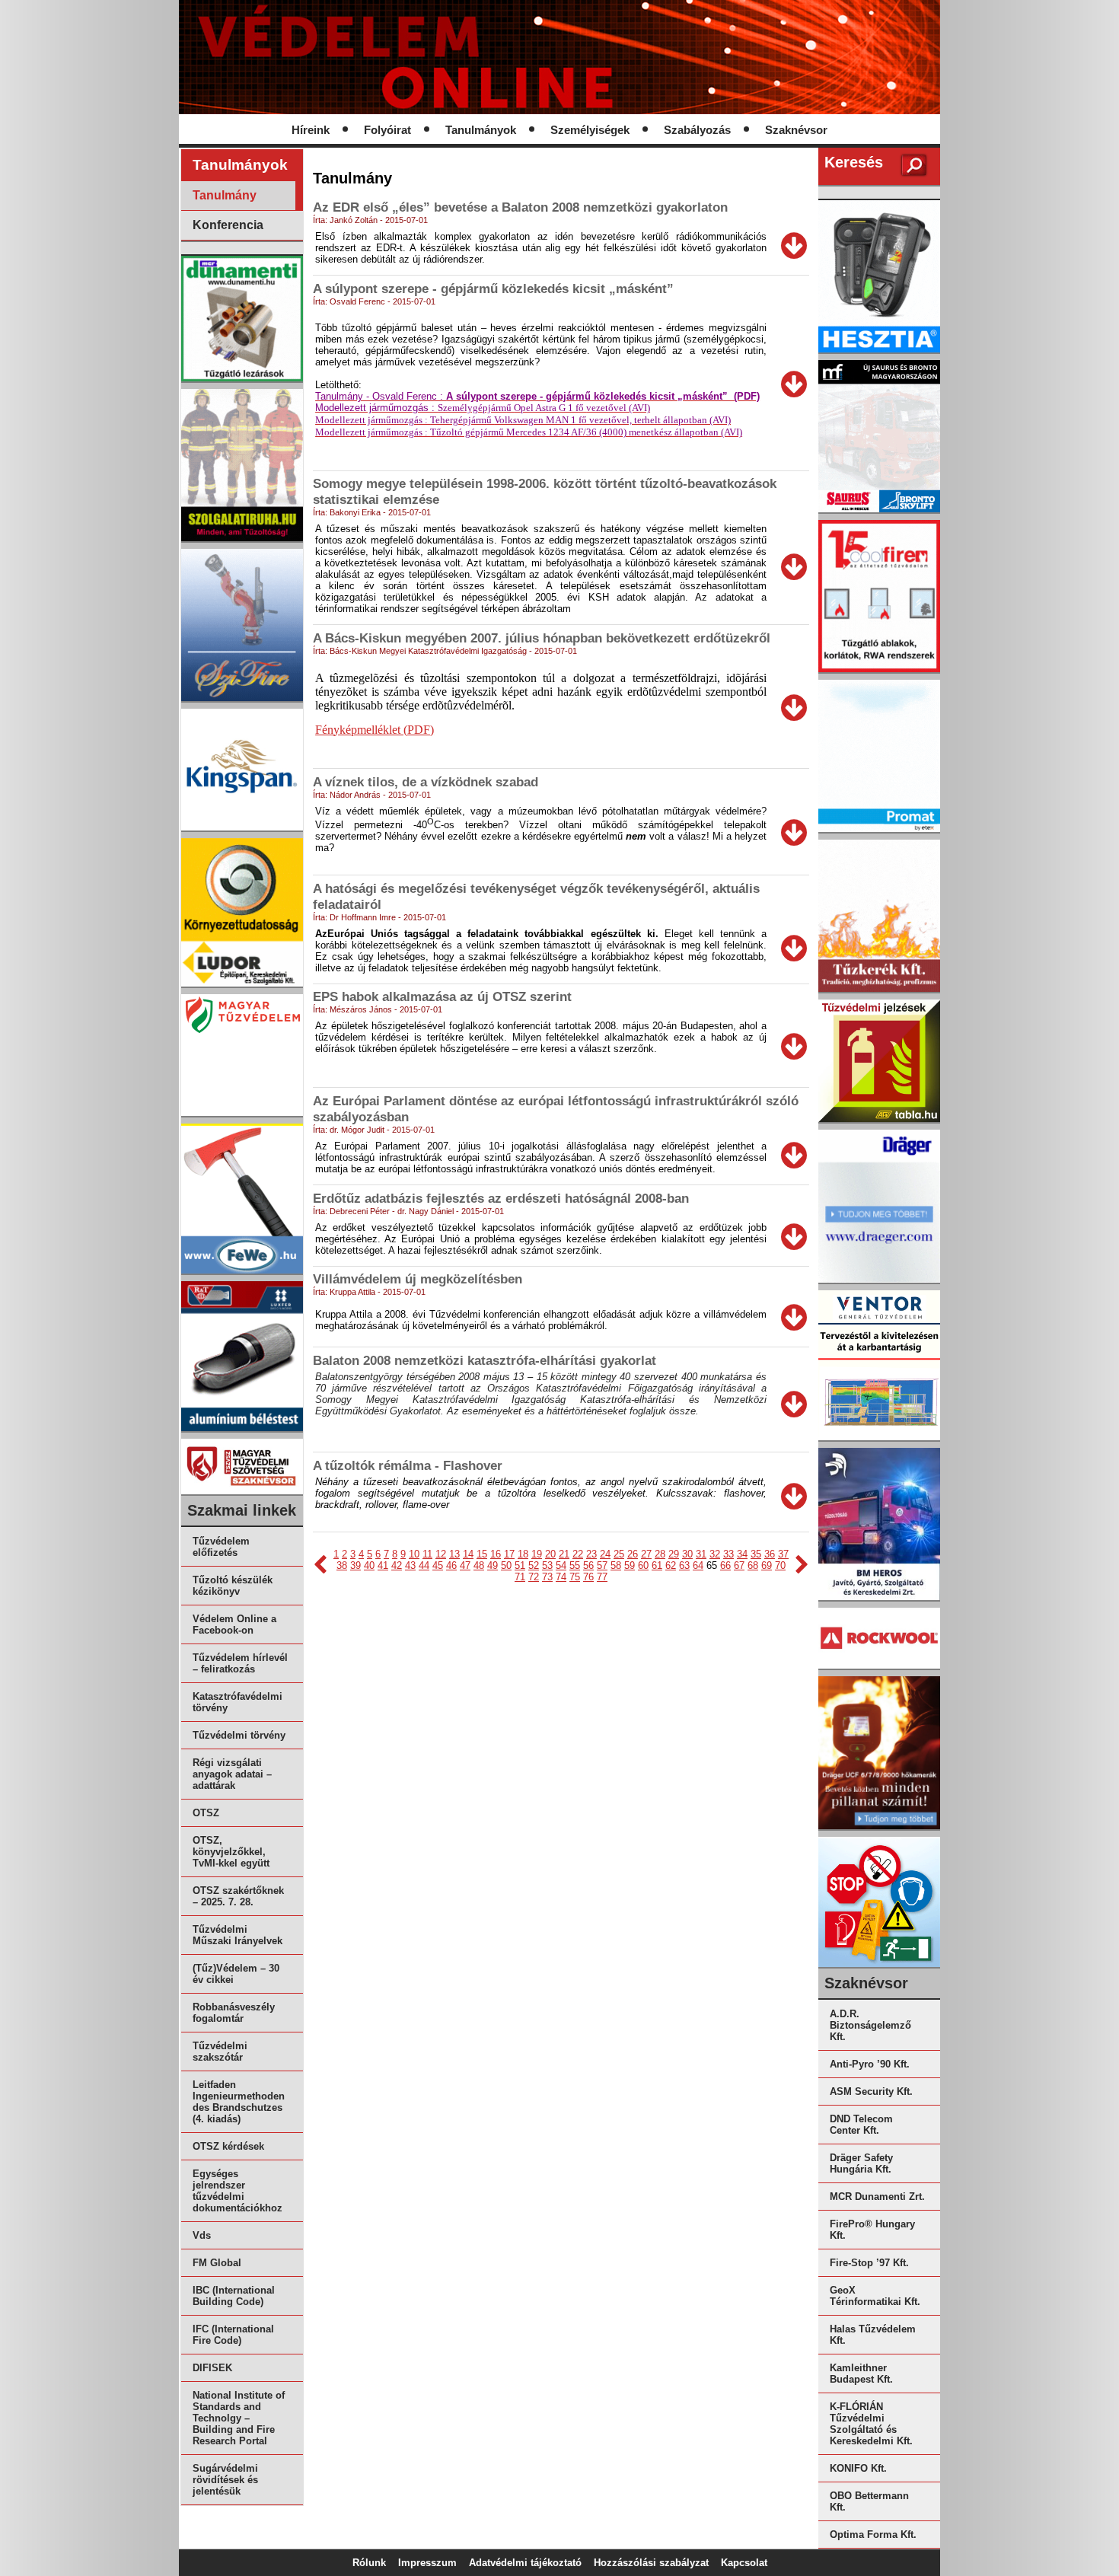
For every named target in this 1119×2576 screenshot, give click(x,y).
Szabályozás (697, 130)
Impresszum (427, 2563)
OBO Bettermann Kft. (869, 2501)
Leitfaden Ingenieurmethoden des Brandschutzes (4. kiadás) (239, 2102)
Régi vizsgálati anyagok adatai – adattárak (232, 1774)
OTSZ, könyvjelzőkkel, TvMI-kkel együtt (231, 1852)
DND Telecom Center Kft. (861, 2125)
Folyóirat (387, 130)
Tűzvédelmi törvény (239, 1735)
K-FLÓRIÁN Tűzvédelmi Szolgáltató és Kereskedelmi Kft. (871, 2424)
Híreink (311, 130)
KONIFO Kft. (858, 2468)
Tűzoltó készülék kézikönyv (233, 1586)
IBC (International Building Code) (234, 2296)
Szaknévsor (796, 130)
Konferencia (228, 225)
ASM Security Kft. (871, 2091)
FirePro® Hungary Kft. (872, 2230)
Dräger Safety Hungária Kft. (861, 2163)
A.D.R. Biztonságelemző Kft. (870, 2025)
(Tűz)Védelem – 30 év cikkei (236, 1974)
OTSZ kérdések (228, 2146)
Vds (202, 2235)
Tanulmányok (481, 130)
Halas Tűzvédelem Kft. (873, 2335)
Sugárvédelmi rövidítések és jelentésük (225, 2480)
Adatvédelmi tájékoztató (525, 2563)
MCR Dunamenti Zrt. (877, 2197)
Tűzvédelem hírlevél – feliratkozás (240, 1663)
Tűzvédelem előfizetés (221, 1547)
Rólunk (369, 2563)
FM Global (217, 2263)
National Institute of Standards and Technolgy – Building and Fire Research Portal (239, 2418)
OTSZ (206, 1813)
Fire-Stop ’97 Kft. (869, 2263)
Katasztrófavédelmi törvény (238, 1702)
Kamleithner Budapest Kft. (861, 2374)
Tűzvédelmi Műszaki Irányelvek (238, 1935)
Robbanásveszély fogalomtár (234, 2013)
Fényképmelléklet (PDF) (375, 730)
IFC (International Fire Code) (233, 2335)
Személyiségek (590, 130)
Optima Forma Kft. (873, 2535)
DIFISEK (212, 2368)
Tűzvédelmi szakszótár (220, 2052)
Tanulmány (225, 195)
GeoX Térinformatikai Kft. (875, 2296)
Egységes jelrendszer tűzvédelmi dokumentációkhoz (238, 2191)
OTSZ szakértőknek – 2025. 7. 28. (238, 1896)
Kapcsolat (744, 2563)
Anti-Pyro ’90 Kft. (870, 2064)
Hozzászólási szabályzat (651, 2563)
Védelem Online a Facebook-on (234, 1624)
